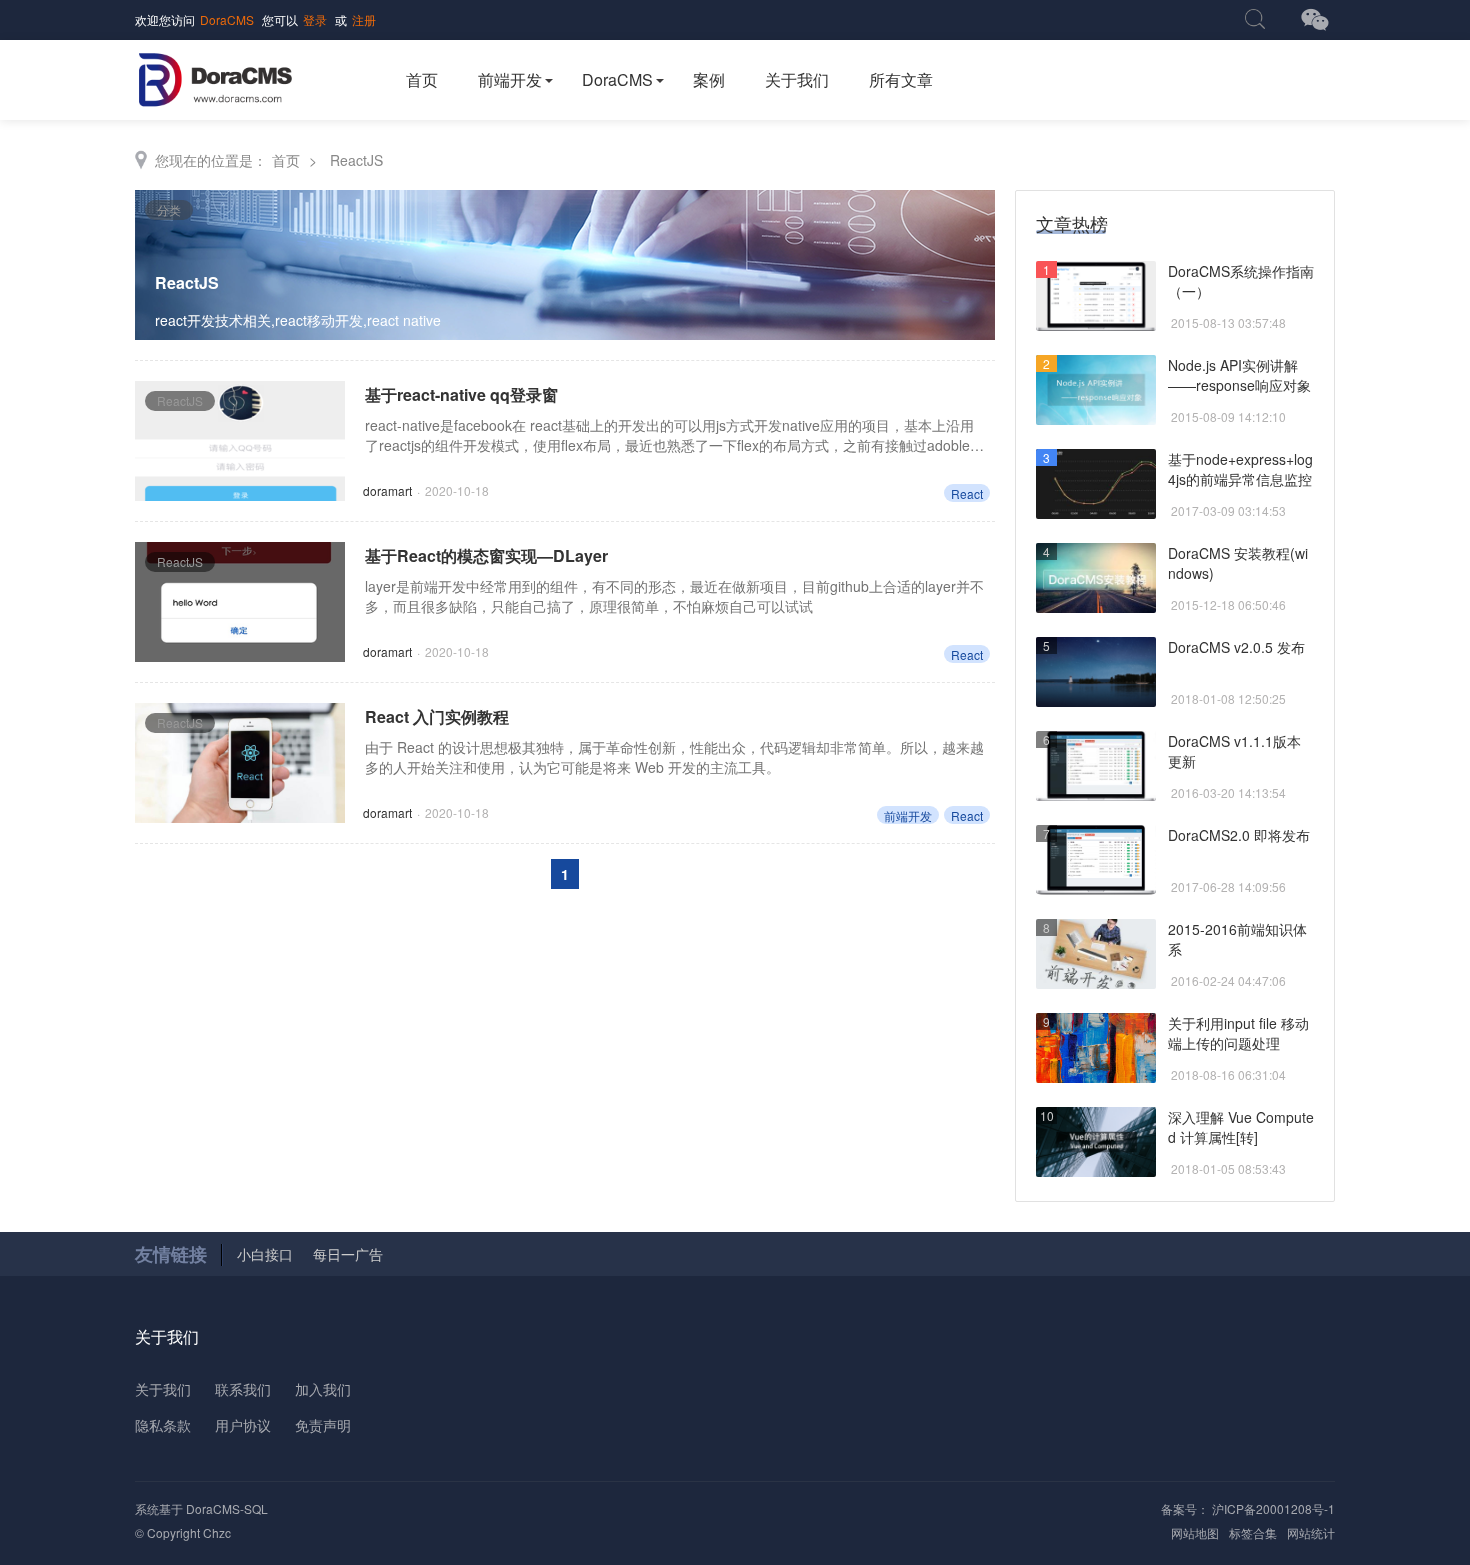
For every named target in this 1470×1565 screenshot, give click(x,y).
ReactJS (356, 160)
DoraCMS (227, 19)
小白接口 (265, 1254)
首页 (422, 79)
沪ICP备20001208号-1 (1272, 1508)
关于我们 (797, 79)
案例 (709, 79)
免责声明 (323, 1425)
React (967, 493)
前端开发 (510, 79)
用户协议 (243, 1425)
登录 (315, 19)
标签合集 (1253, 1532)
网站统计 (1311, 1532)
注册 (364, 19)
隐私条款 (163, 1425)
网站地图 (1195, 1532)
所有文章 (901, 79)
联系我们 (243, 1389)
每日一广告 (348, 1254)
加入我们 (323, 1389)
